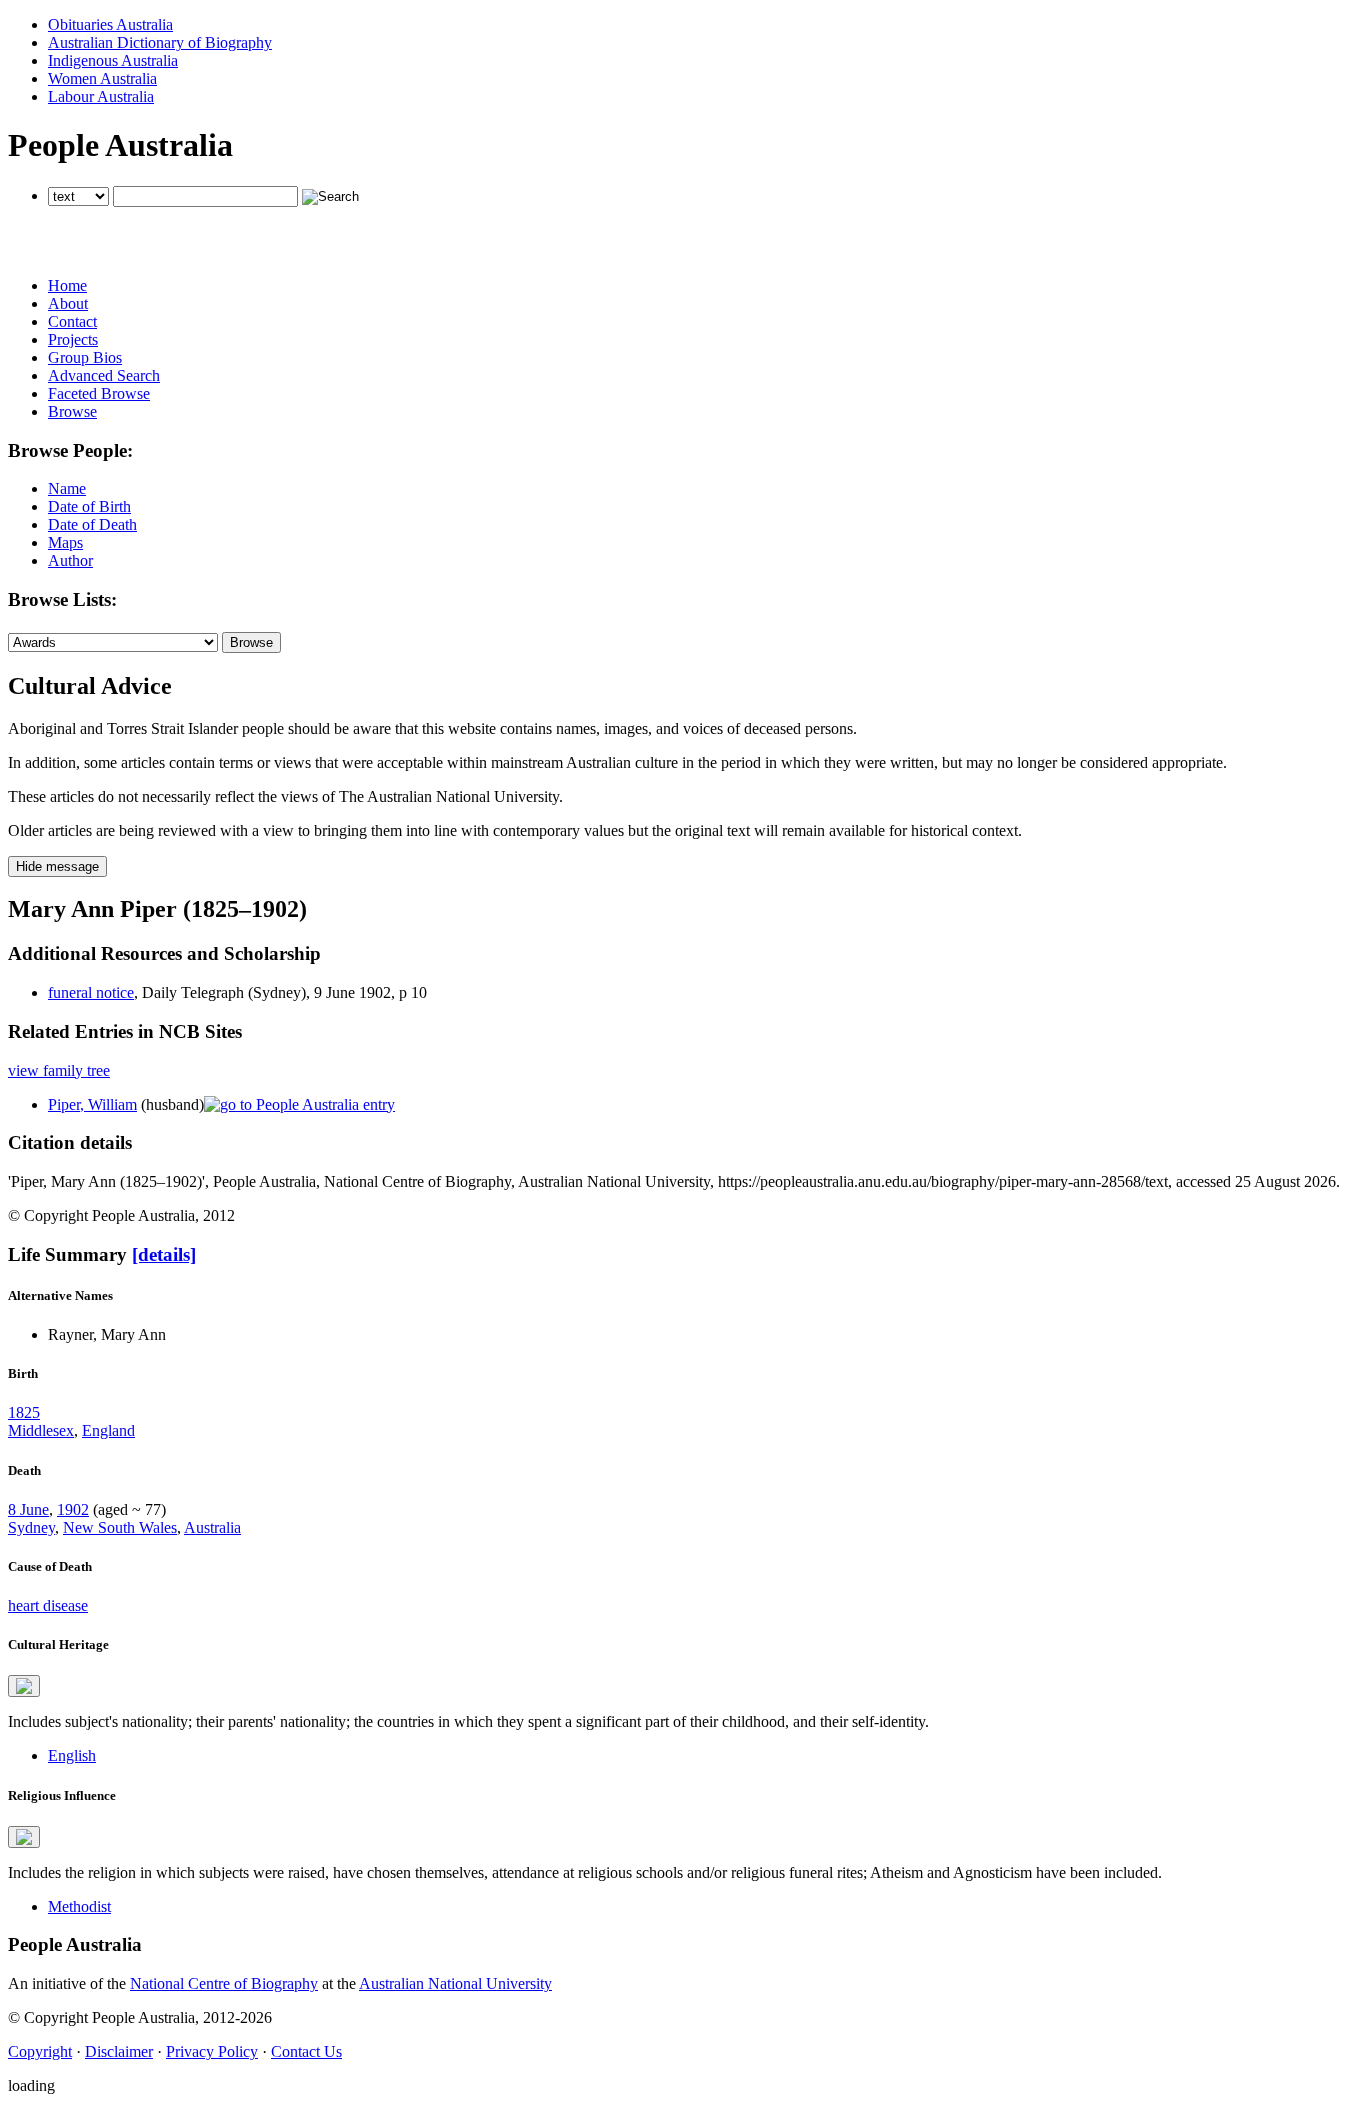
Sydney (31, 1527)
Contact (72, 321)
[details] (164, 1254)
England (108, 1430)
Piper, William (92, 1104)
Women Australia (102, 78)
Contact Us (306, 2051)
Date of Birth (89, 506)
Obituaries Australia (110, 24)
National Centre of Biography (224, 1983)
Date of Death (92, 524)
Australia (212, 1527)
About (68, 303)
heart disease (48, 1605)
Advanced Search (104, 375)
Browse (72, 411)
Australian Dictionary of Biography (160, 42)
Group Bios (85, 357)
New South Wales (120, 1527)
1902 (73, 1509)
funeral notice (91, 992)
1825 (24, 1412)
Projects (73, 339)
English (72, 1755)
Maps (65, 542)
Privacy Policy (212, 2051)
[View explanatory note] (24, 1686)
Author (70, 560)
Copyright (40, 2051)
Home (67, 285)
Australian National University (455, 1983)
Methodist (79, 1906)
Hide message (57, 866)
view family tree (59, 1070)
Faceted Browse (99, 393)
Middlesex (41, 1430)
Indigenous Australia (113, 60)
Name (67, 488)
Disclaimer (119, 2051)
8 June (28, 1509)
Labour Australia (101, 96)
